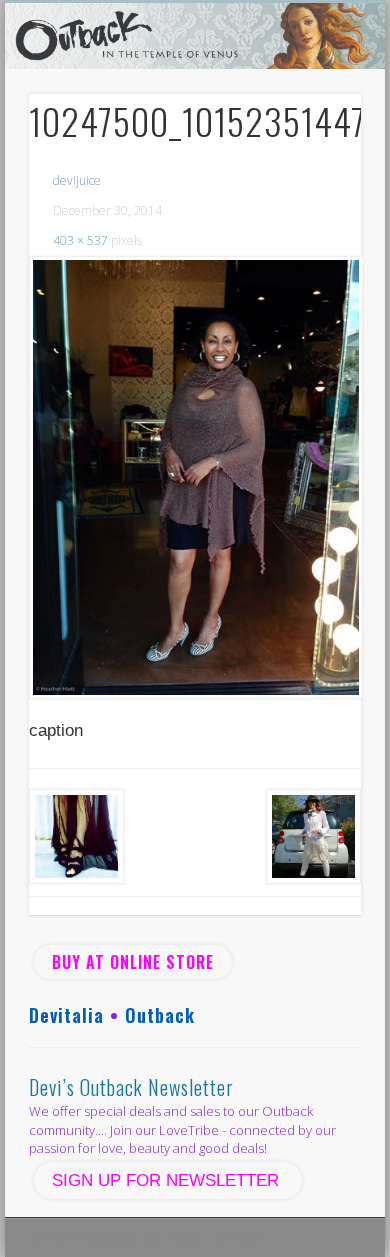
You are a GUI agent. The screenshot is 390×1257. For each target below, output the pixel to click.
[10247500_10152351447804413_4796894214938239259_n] (195, 477)
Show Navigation (312, 179)
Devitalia (66, 1015)
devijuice (77, 180)
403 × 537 (80, 240)
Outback (160, 1015)
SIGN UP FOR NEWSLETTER (168, 1180)
